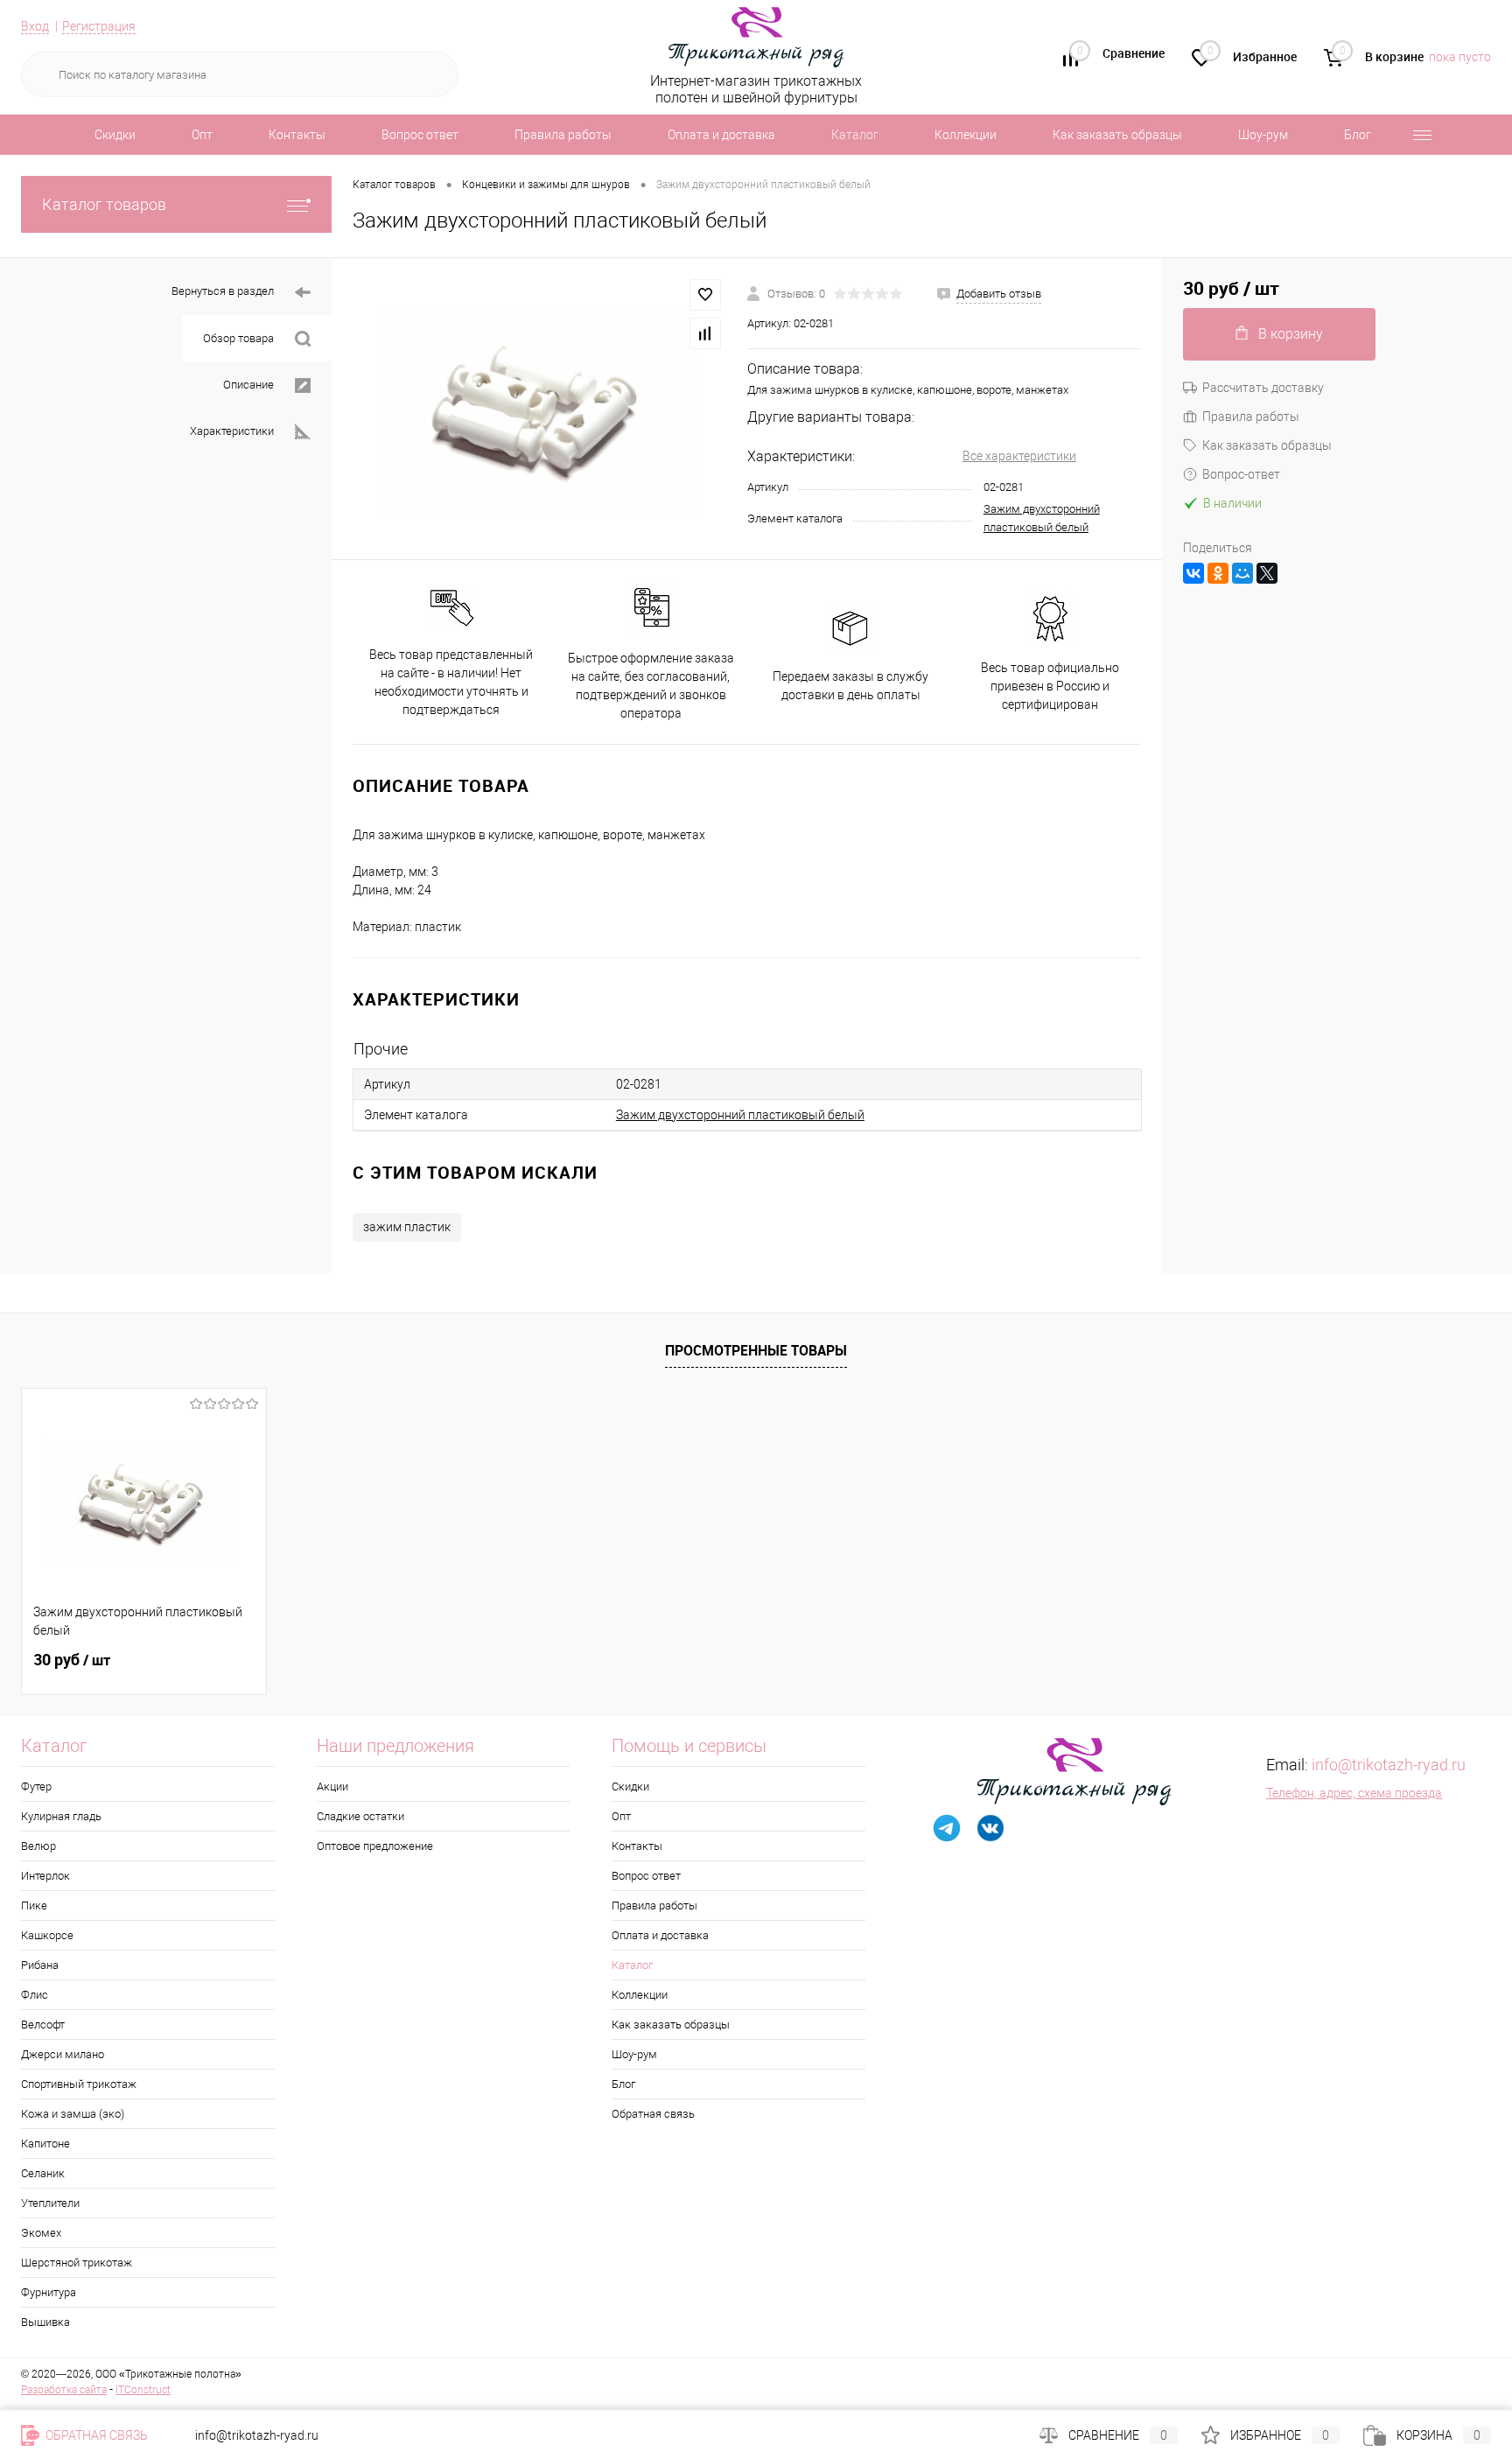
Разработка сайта (64, 2390)
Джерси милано (63, 2054)
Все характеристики (1019, 456)
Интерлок (45, 1876)
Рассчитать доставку (1263, 388)
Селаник (43, 2173)
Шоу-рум (1263, 135)
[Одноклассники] (1218, 573)
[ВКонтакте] (1193, 573)
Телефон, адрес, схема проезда (1354, 1793)
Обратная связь (653, 2114)
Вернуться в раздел (223, 291)
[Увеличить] (539, 409)
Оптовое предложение (375, 1846)
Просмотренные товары (756, 1350)
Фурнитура (49, 2292)
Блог (1358, 135)
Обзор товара (238, 338)
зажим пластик (407, 1227)
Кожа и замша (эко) (73, 2114)
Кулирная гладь (61, 1816)
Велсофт (43, 2025)
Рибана (40, 1965)
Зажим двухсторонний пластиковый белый (740, 1115)
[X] (1267, 573)
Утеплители (50, 2203)
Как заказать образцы (1117, 135)
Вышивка (45, 2322)
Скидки (115, 135)
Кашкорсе (47, 1935)
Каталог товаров (104, 204)
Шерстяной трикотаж (77, 2263)
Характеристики (232, 431)
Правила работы (563, 135)
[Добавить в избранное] (705, 295)
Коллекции (966, 135)
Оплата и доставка (721, 135)
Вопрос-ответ (1241, 474)
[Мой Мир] (1242, 573)
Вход (35, 26)
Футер (36, 1786)
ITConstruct (143, 2390)
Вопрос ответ (420, 135)
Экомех (41, 2233)
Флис (35, 1995)
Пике (34, 1906)
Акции (332, 1786)
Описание (248, 385)
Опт (202, 135)
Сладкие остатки (360, 1816)
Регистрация (99, 26)
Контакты (297, 135)
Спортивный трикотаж (79, 2084)
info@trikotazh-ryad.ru (1389, 1765)
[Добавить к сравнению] (705, 333)
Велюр (38, 1846)
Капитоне (45, 2144)
